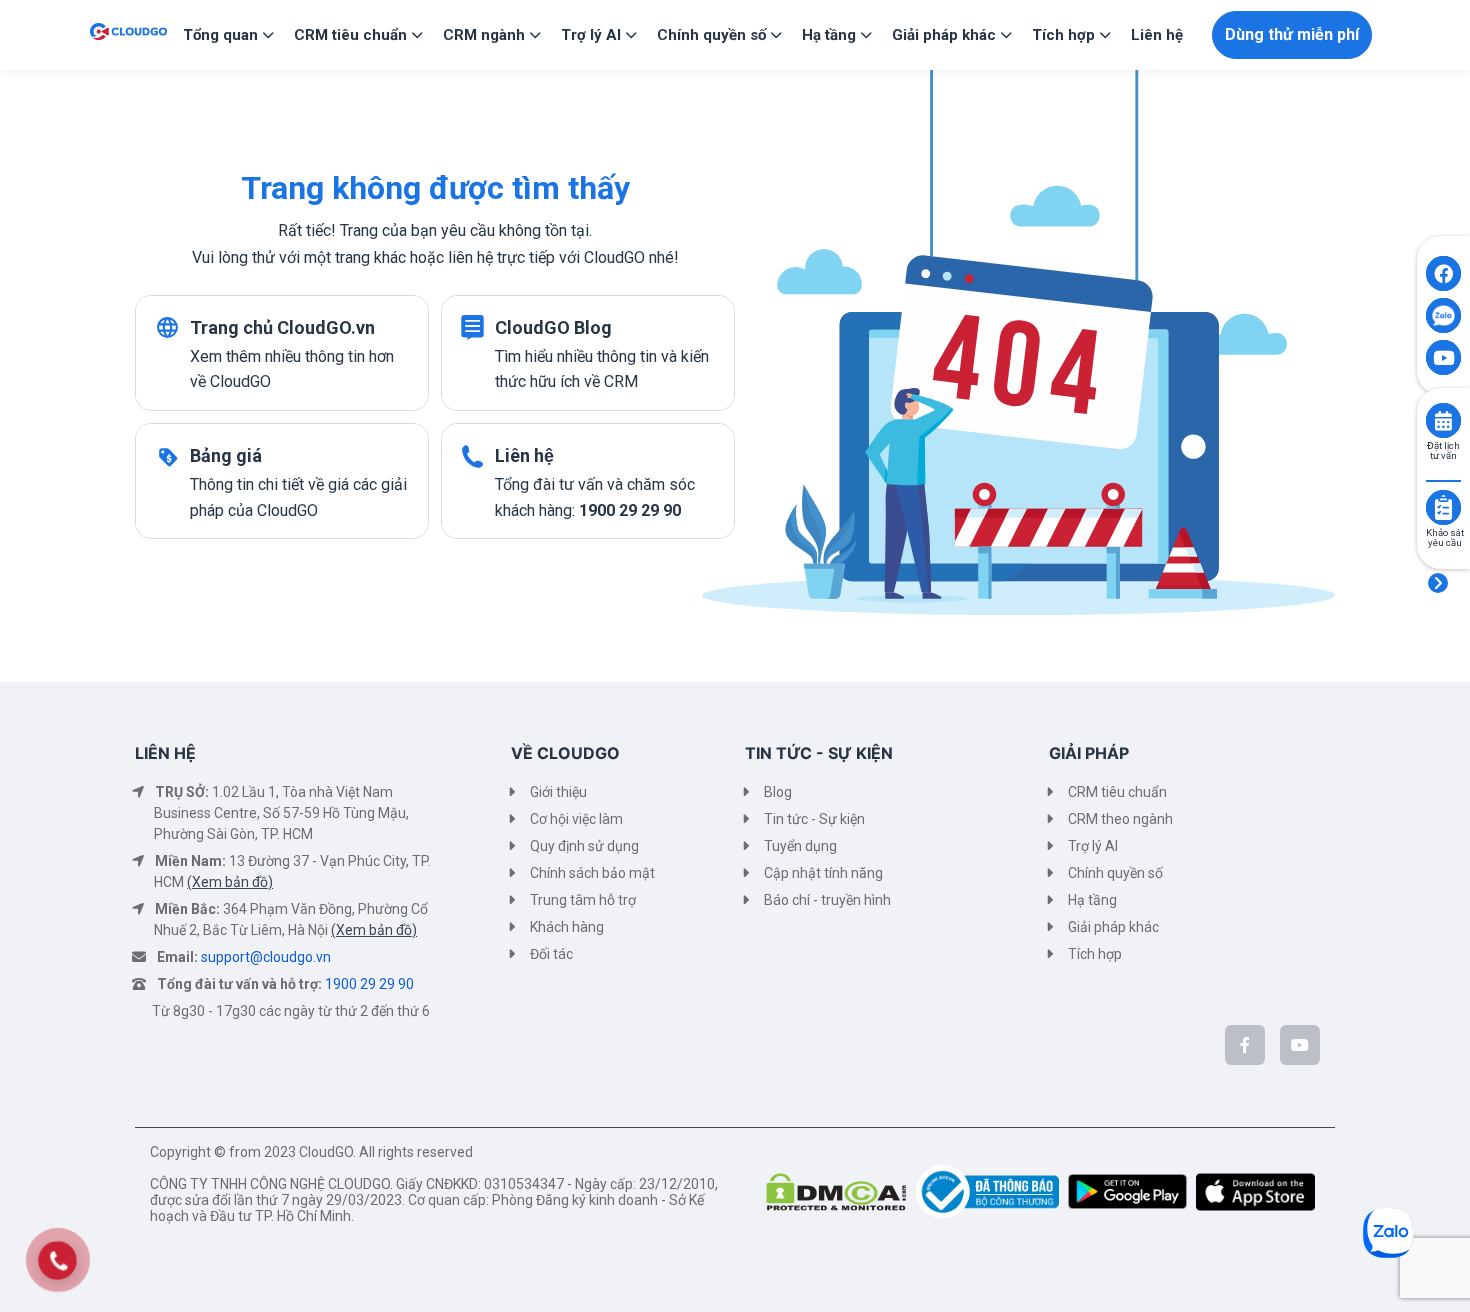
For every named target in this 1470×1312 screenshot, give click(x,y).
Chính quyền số (1115, 873)
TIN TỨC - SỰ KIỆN (819, 753)
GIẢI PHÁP (1089, 753)
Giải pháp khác (1113, 927)
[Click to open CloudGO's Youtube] (1443, 357)
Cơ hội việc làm (576, 819)
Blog (778, 792)
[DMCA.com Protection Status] (841, 1190)
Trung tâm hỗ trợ (583, 900)
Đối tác (551, 954)
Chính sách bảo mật (592, 873)
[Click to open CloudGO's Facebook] (1443, 273)
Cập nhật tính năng (823, 873)
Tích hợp (1095, 954)
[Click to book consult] (1443, 420)
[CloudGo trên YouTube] (1300, 1045)
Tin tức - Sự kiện (814, 819)
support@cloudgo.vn (266, 957)
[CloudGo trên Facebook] (1245, 1045)
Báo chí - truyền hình (827, 900)
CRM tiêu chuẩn (1117, 792)
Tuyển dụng (800, 846)
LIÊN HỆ (165, 753)
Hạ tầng (1092, 900)
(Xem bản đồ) (230, 882)
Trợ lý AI (1093, 846)
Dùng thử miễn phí (1292, 34)
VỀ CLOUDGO (565, 753)
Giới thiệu (558, 792)
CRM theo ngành (1120, 819)
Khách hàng (567, 927)
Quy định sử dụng (584, 846)
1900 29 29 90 (369, 984)
